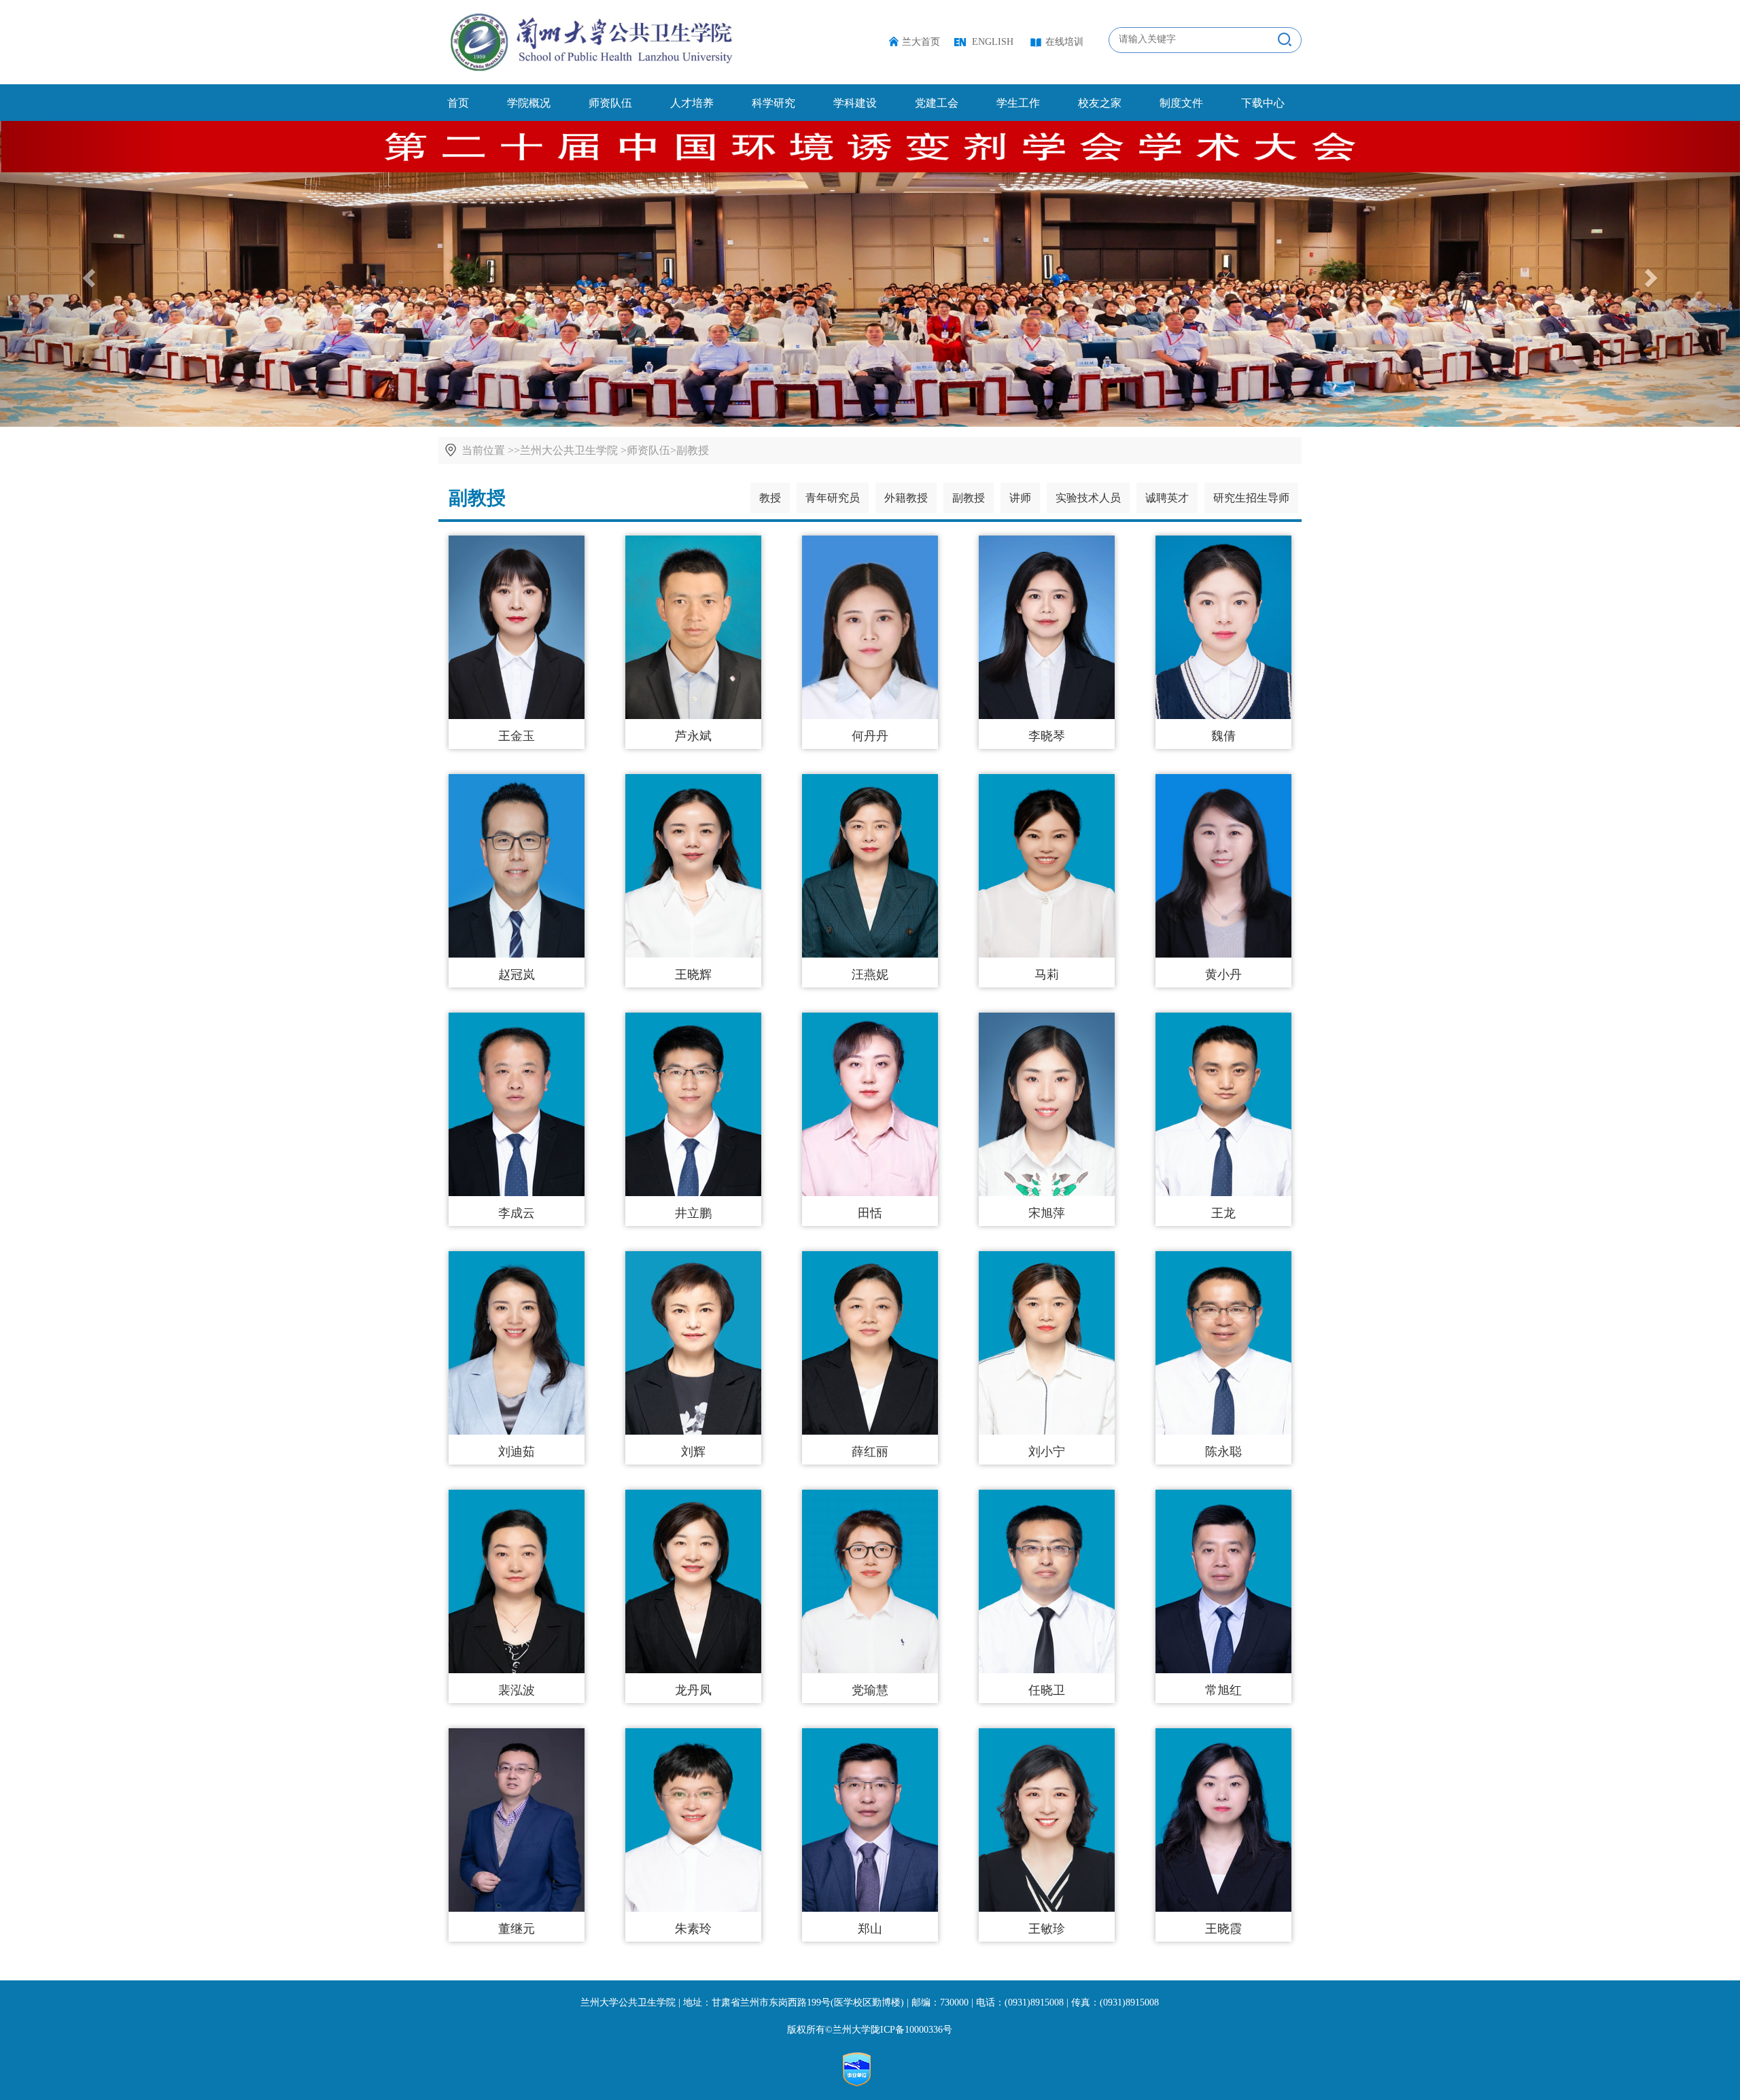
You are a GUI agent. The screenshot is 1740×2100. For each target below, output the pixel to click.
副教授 (693, 450)
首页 (458, 103)
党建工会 (937, 103)
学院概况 (529, 103)
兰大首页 (921, 42)
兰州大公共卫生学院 (569, 450)
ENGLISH (993, 42)
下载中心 (1263, 103)
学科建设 (855, 103)
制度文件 (1181, 103)
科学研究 (773, 103)
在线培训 (1064, 42)
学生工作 (1018, 103)
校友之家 (1100, 103)
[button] (1653, 274)
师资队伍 (610, 103)
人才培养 (692, 103)
